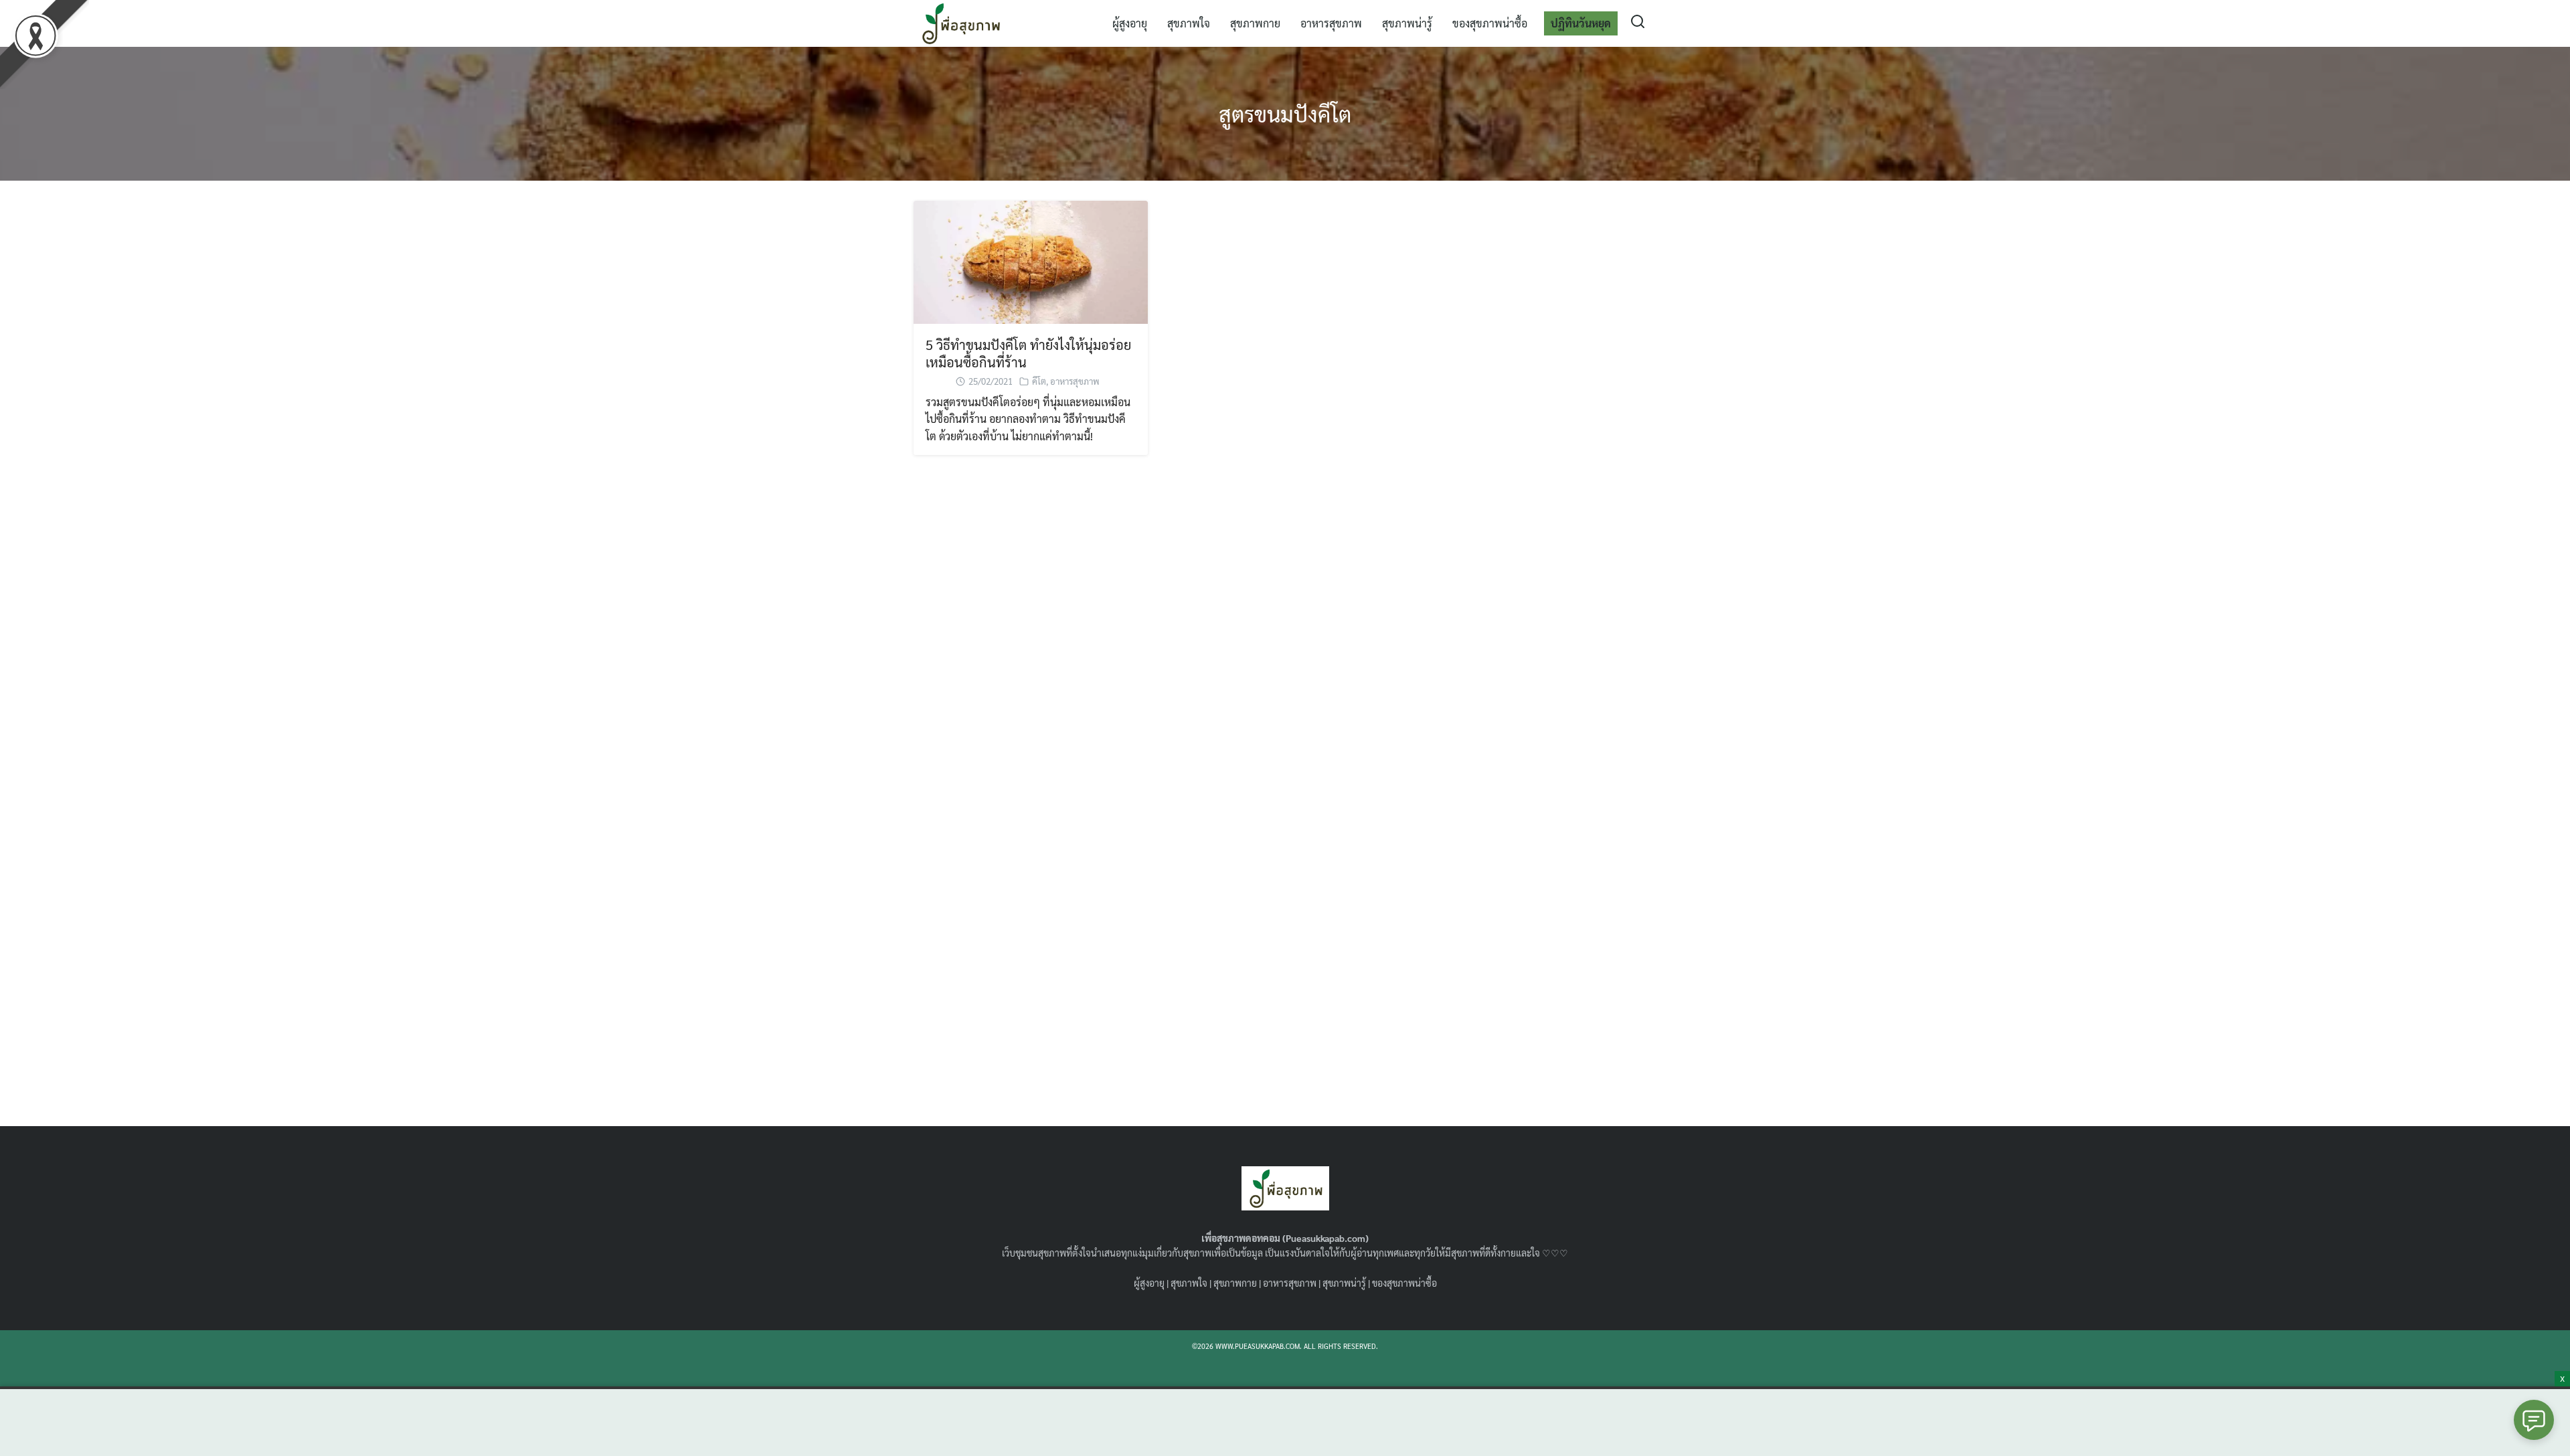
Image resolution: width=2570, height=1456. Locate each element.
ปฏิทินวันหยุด (1581, 23)
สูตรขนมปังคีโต (1285, 113)
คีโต (1039, 381)
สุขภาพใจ (1189, 23)
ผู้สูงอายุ (1130, 23)
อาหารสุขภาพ (1331, 23)
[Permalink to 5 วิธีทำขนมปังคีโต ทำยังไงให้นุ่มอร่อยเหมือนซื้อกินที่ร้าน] (1031, 261)
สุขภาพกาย (1255, 23)
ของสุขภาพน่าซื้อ (1490, 23)
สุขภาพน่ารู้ (1407, 23)
